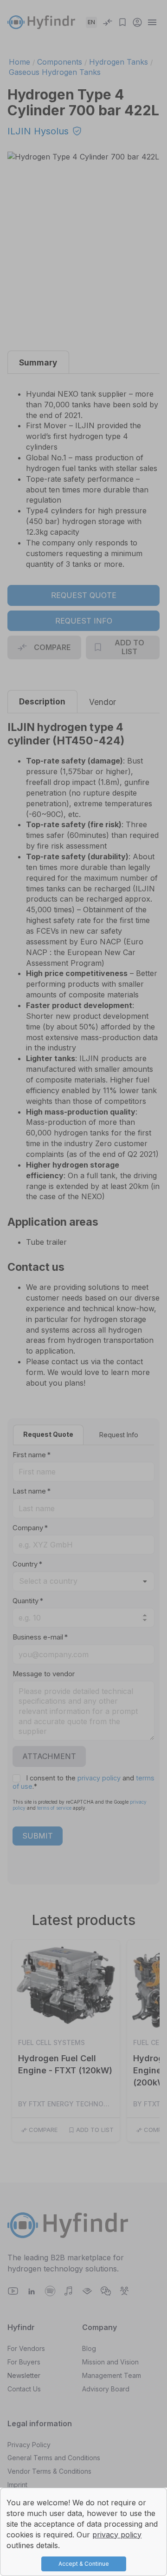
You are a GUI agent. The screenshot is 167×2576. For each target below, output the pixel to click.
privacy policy (117, 2535)
